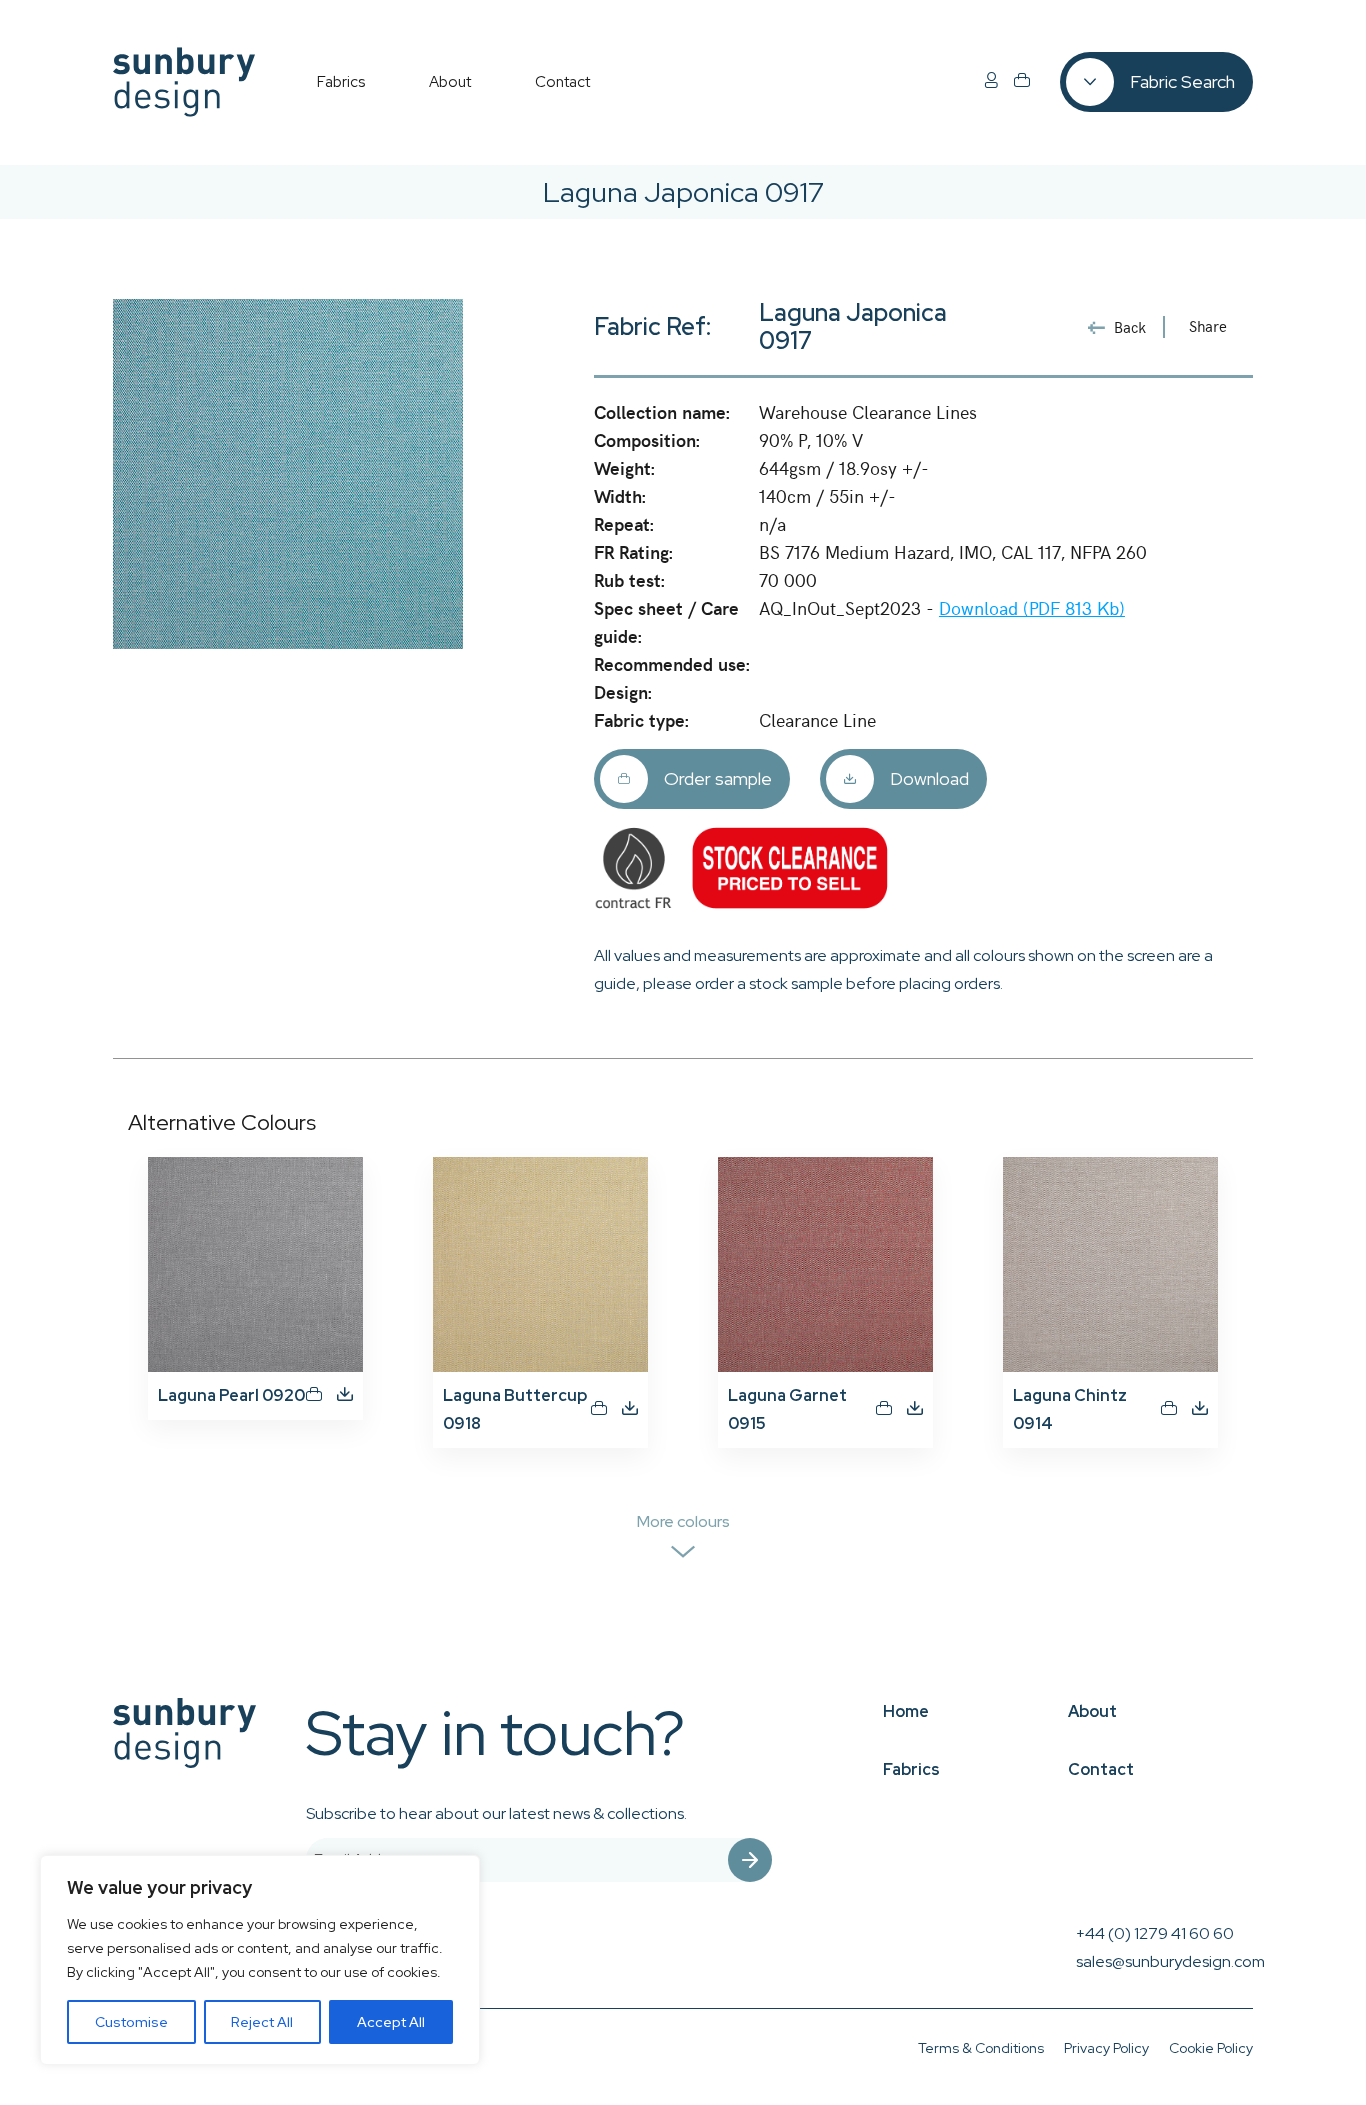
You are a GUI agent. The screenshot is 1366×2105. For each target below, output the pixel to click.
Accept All (391, 2022)
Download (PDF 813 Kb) (1032, 607)
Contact (1101, 1769)
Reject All (262, 2022)
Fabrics (911, 1769)
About (1092, 1711)
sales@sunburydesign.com (1170, 1961)
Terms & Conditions (981, 2048)
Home (906, 1711)
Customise (131, 2022)
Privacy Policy (1106, 2048)
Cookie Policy (1211, 2048)
